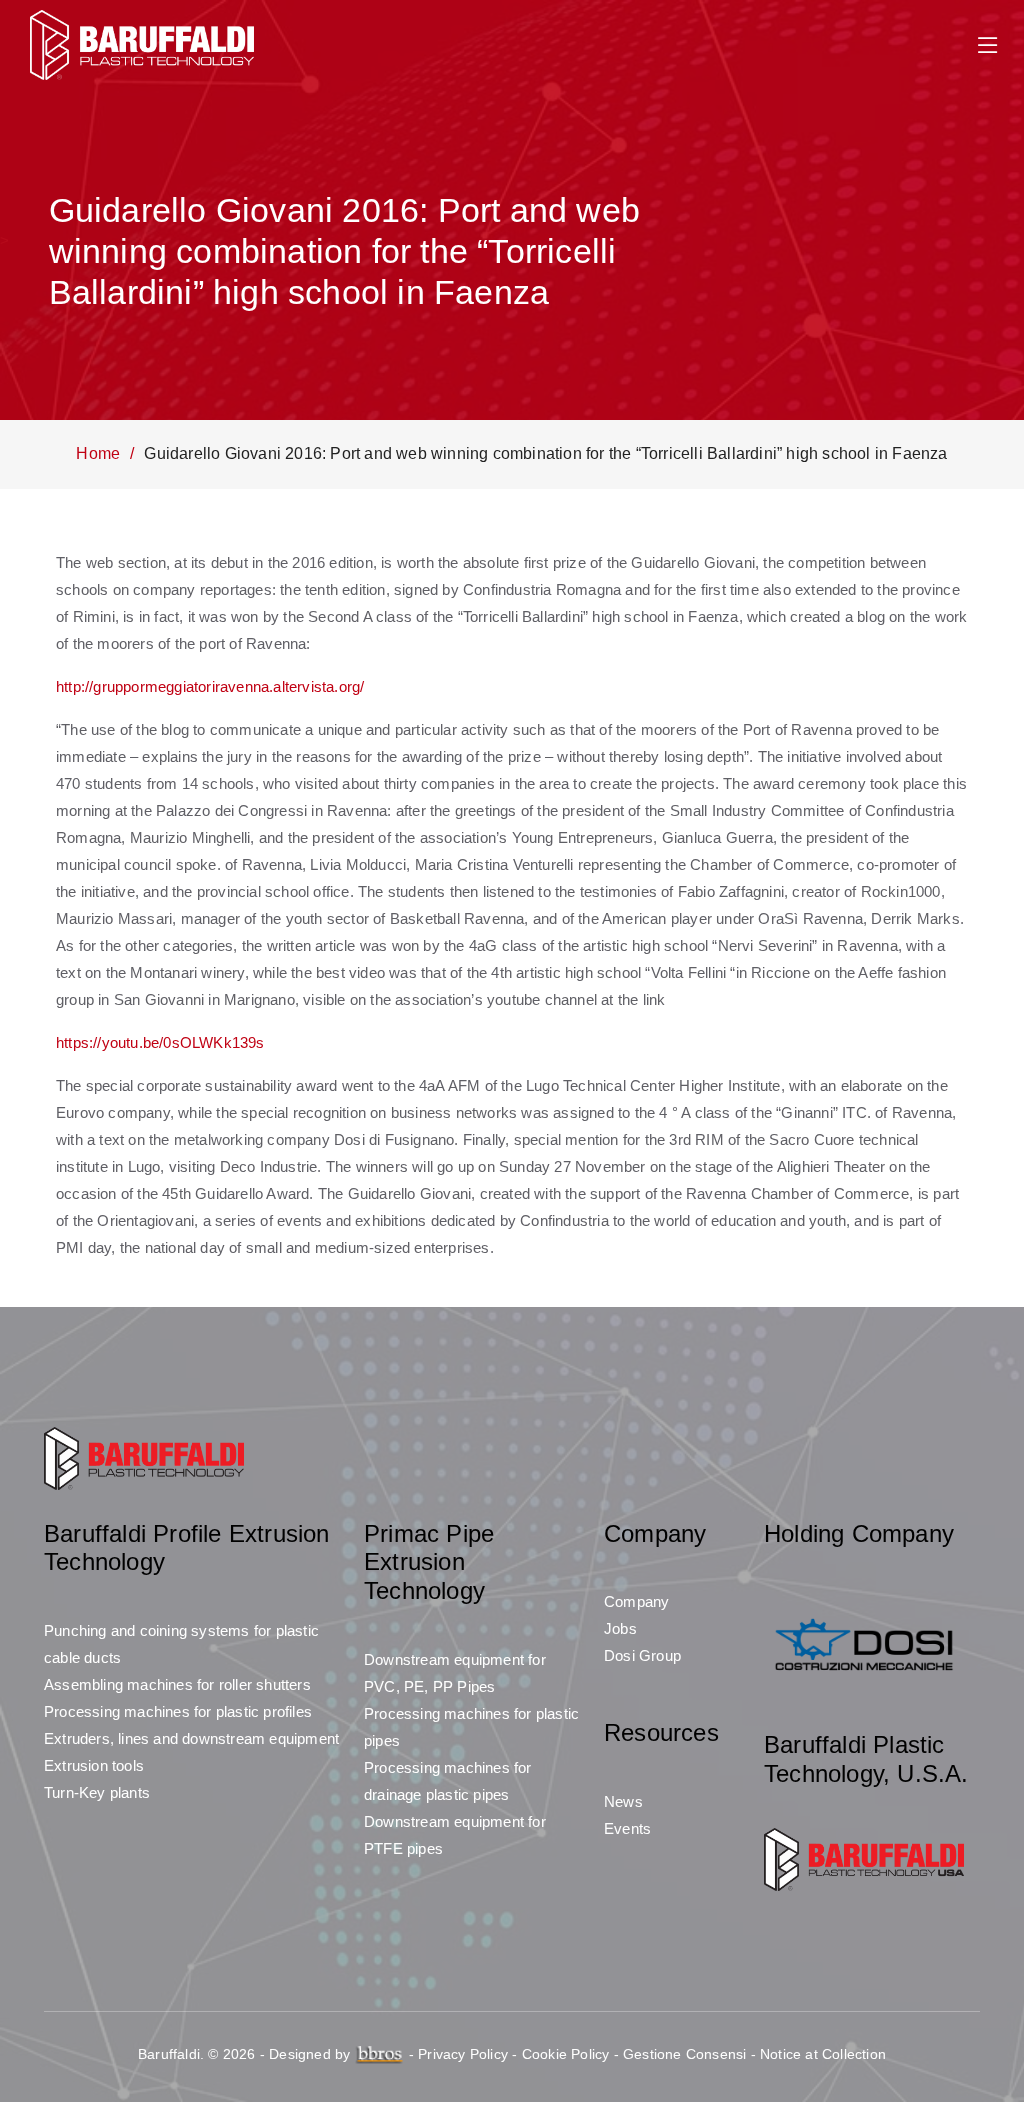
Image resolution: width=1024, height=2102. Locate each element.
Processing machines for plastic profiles (178, 1711)
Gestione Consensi (684, 2054)
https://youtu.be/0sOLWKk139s (160, 1042)
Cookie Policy (566, 2054)
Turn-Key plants (97, 1792)
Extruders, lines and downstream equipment (191, 1738)
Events (627, 1828)
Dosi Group (642, 1655)
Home (98, 453)
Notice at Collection (823, 2054)
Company (636, 1601)
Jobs (620, 1628)
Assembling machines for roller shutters (177, 1684)
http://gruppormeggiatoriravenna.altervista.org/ (210, 686)
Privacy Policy (463, 2054)
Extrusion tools (94, 1765)
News (623, 1801)
